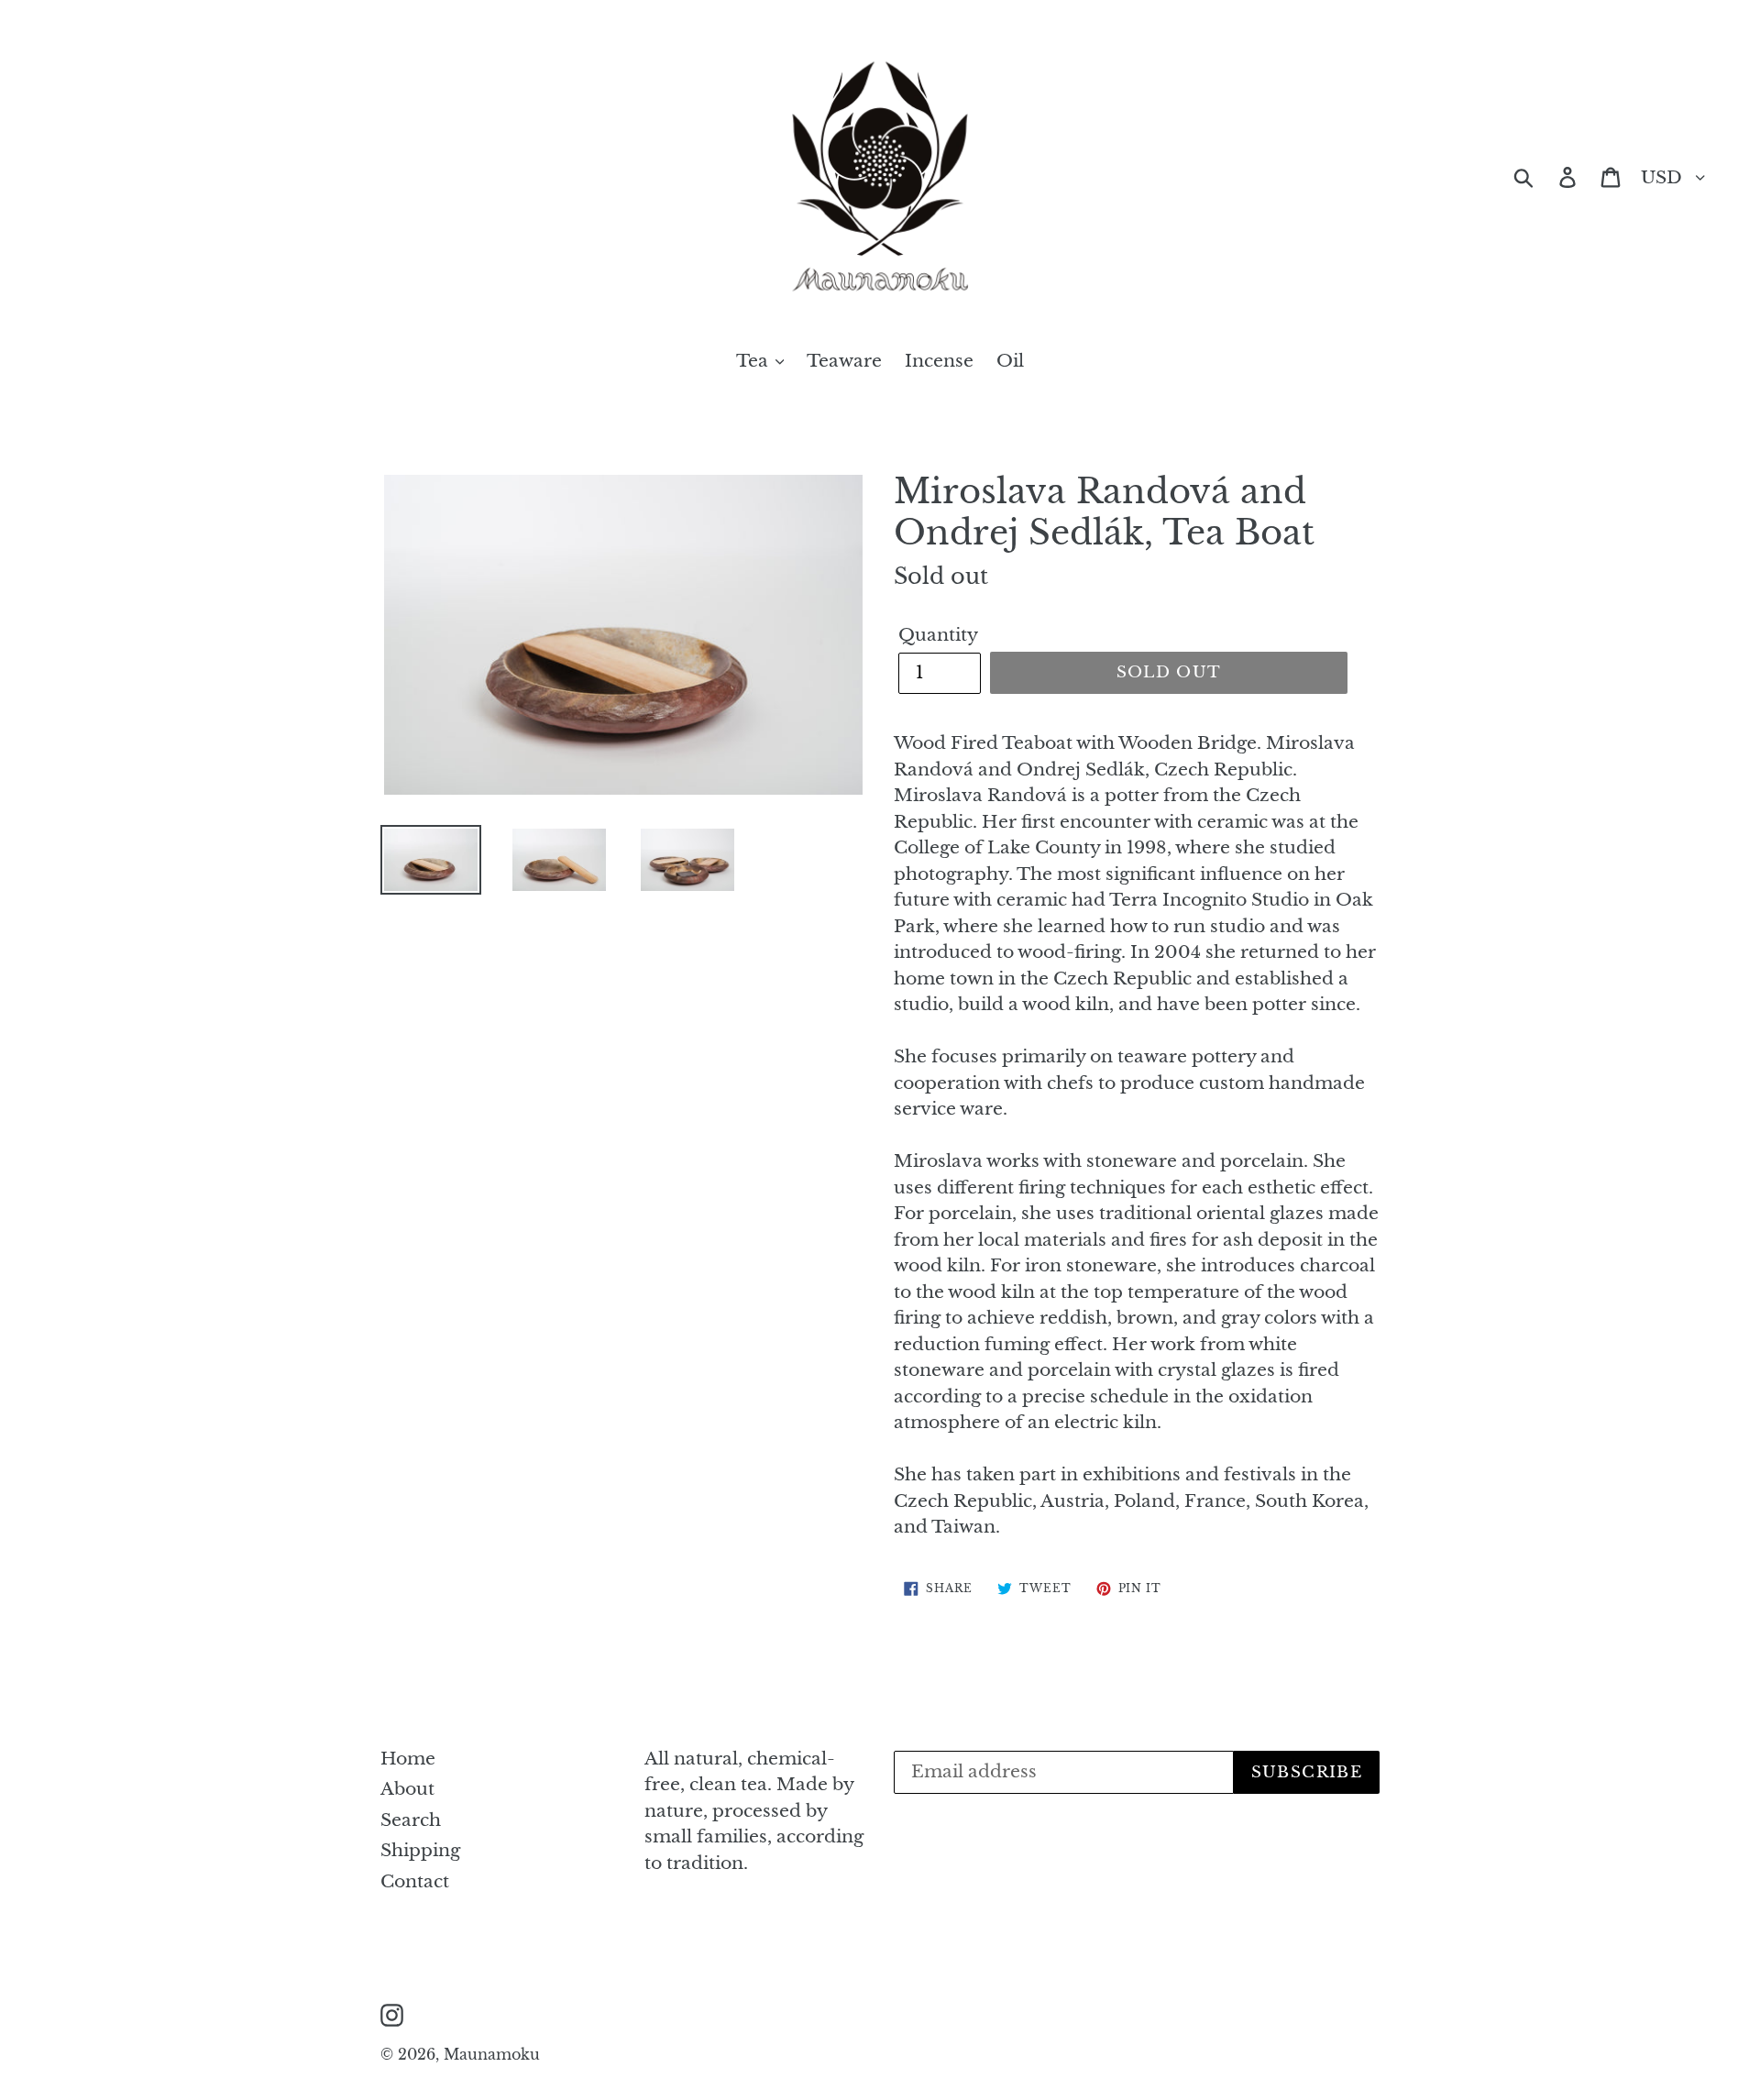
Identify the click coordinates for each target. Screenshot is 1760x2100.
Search (411, 1820)
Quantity (938, 635)
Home (408, 1759)
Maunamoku (492, 2054)
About (407, 1789)
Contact (415, 1881)
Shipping (420, 1850)
